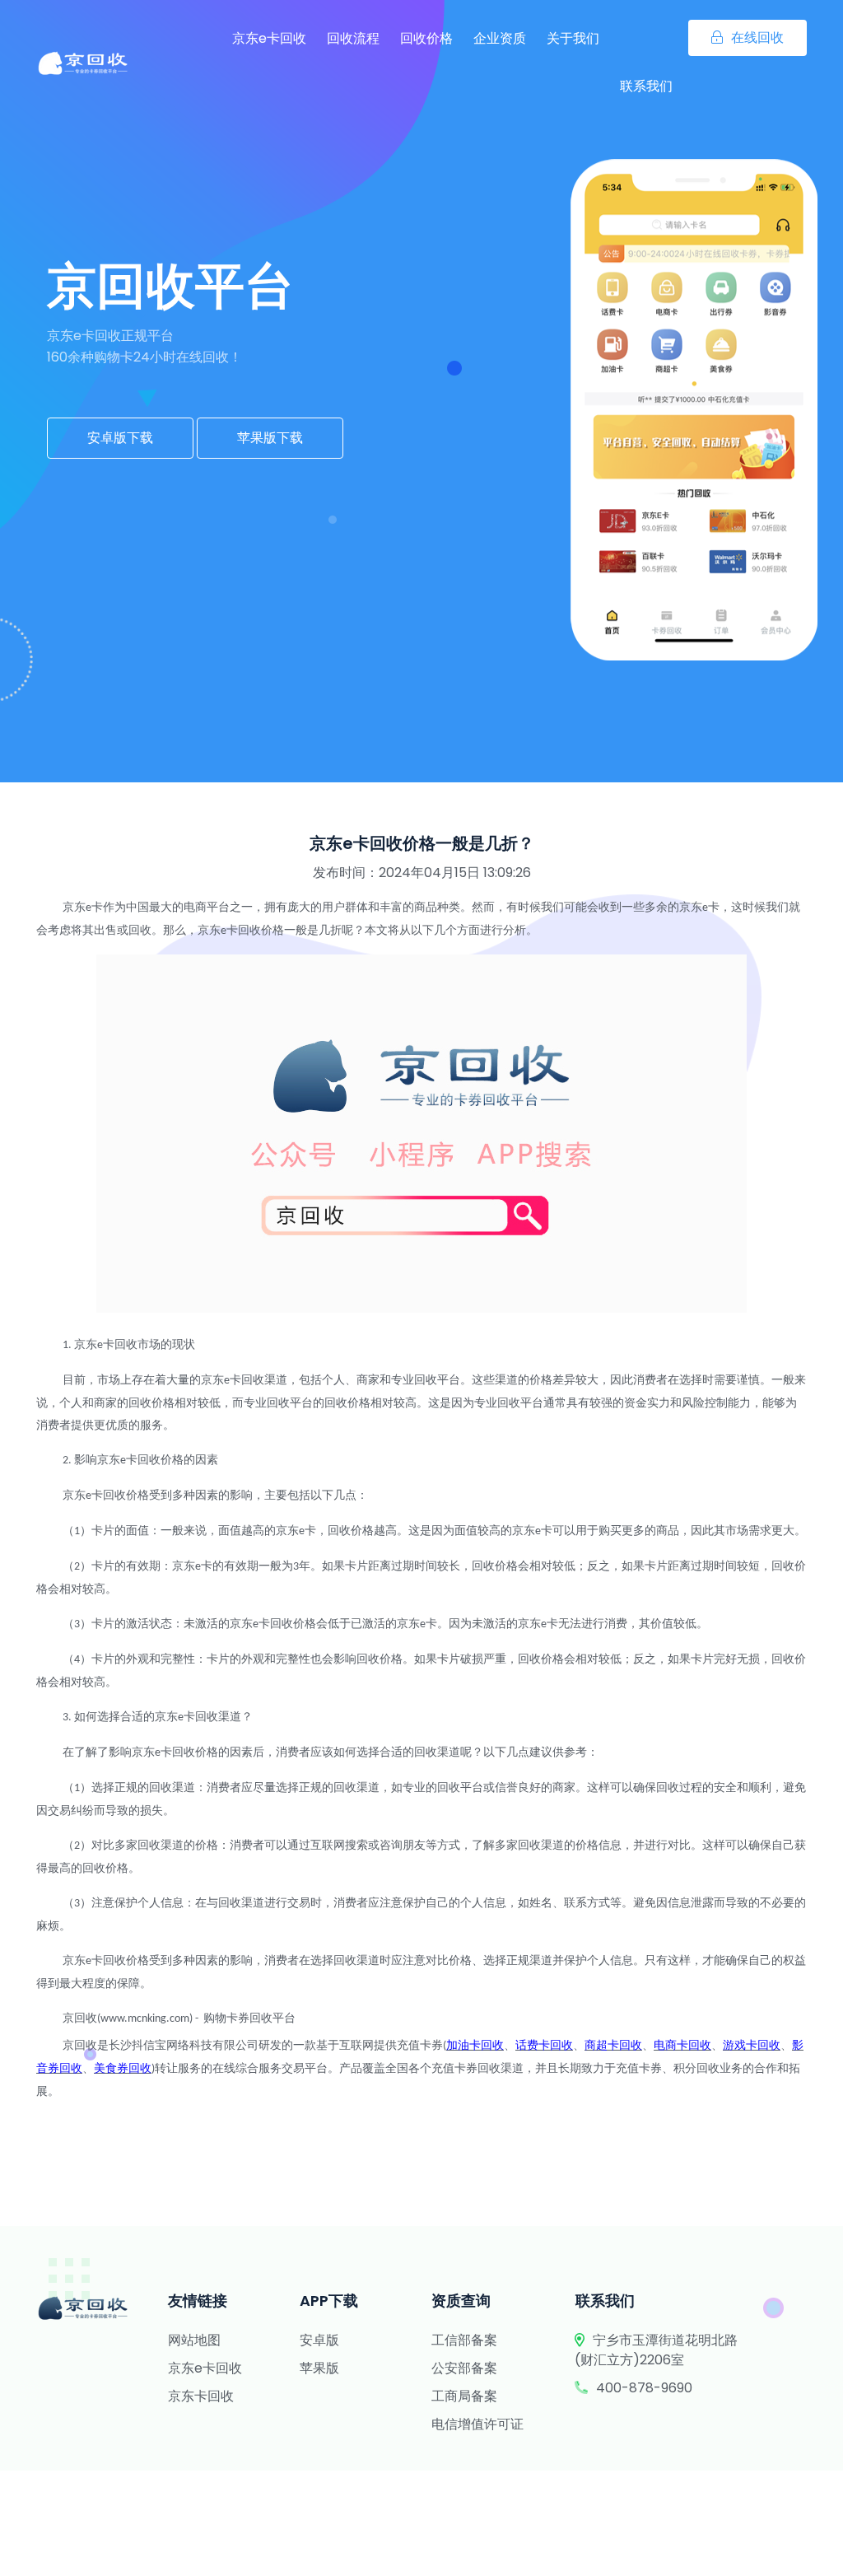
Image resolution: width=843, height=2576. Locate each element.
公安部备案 (464, 2368)
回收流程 (353, 38)
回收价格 (426, 38)
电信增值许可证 (477, 2424)
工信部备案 (464, 2340)
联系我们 (646, 86)
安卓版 (319, 2340)
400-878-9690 (644, 2388)
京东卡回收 (201, 2396)
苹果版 (319, 2368)
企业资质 (500, 38)
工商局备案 (464, 2396)
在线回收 (757, 37)
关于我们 (573, 38)
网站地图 (194, 2340)
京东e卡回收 (269, 38)
